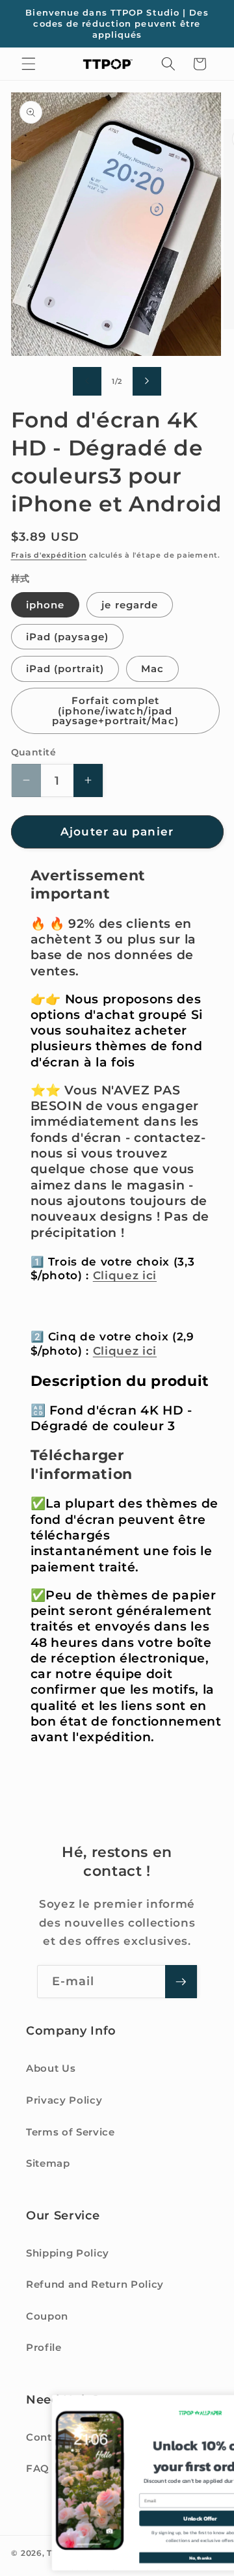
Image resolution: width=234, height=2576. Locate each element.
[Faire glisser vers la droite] (147, 381)
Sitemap (48, 2163)
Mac (152, 669)
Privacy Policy (64, 2100)
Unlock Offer (155, 2518)
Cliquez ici (125, 1275)
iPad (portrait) (65, 669)
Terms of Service (71, 2132)
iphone (45, 605)
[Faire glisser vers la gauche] (87, 381)
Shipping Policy (68, 2253)
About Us (51, 2068)
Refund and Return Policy (95, 2284)
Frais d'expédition (49, 555)
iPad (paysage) (67, 637)
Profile (44, 2347)
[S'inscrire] (181, 1982)
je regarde (130, 605)
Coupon (47, 2316)
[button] (29, 64)
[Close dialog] (222, 2403)
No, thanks (156, 2558)
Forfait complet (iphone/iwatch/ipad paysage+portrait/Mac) (115, 711)
